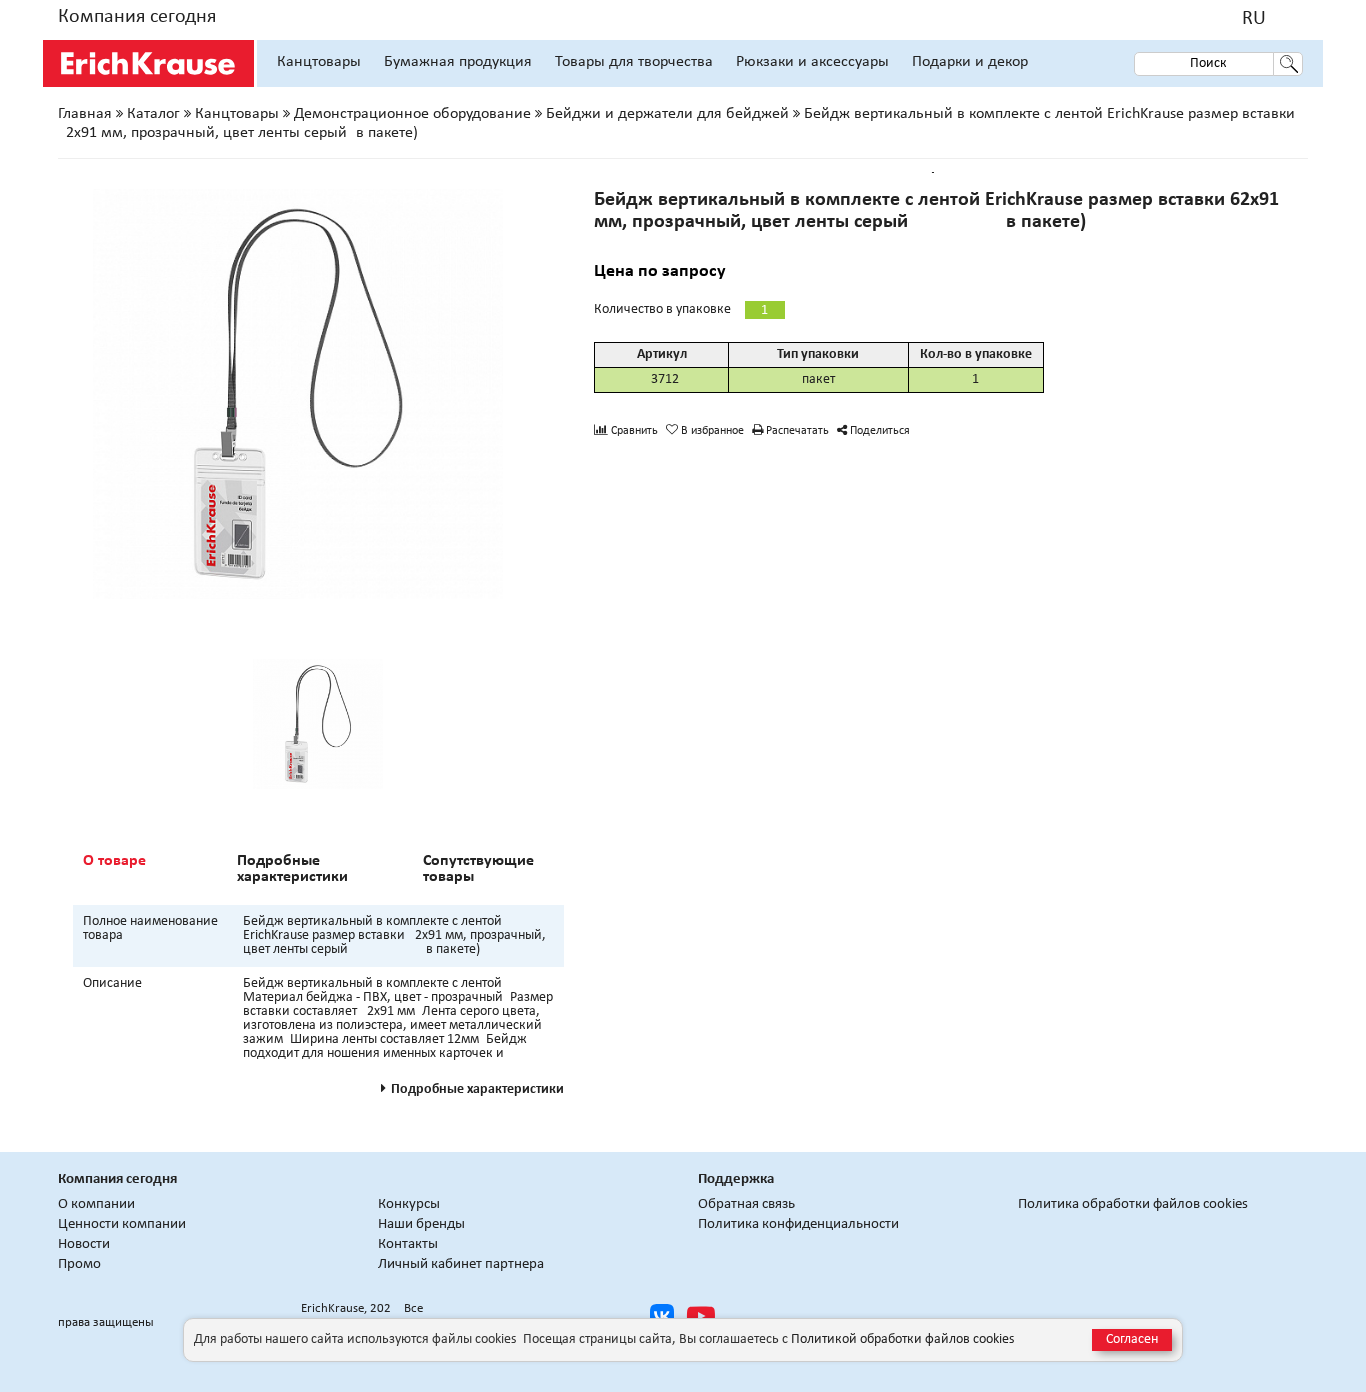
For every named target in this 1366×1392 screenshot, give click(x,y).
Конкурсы (409, 1204)
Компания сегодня (137, 17)
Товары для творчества (634, 62)
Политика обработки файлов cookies (1133, 1204)
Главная (85, 114)
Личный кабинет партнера (461, 1264)
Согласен (1132, 1339)
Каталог (153, 114)
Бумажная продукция (458, 62)
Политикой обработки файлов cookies (902, 1339)
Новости (84, 1244)
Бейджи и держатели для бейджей (667, 114)
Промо (79, 1264)
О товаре (114, 861)
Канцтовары (319, 62)
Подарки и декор (970, 62)
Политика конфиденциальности (798, 1224)
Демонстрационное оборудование (412, 114)
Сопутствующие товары (478, 869)
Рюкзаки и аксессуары (812, 62)
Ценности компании (122, 1224)
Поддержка (736, 1179)
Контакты (408, 1244)
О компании (96, 1204)
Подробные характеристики (292, 869)
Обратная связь (746, 1204)
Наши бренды (421, 1224)
